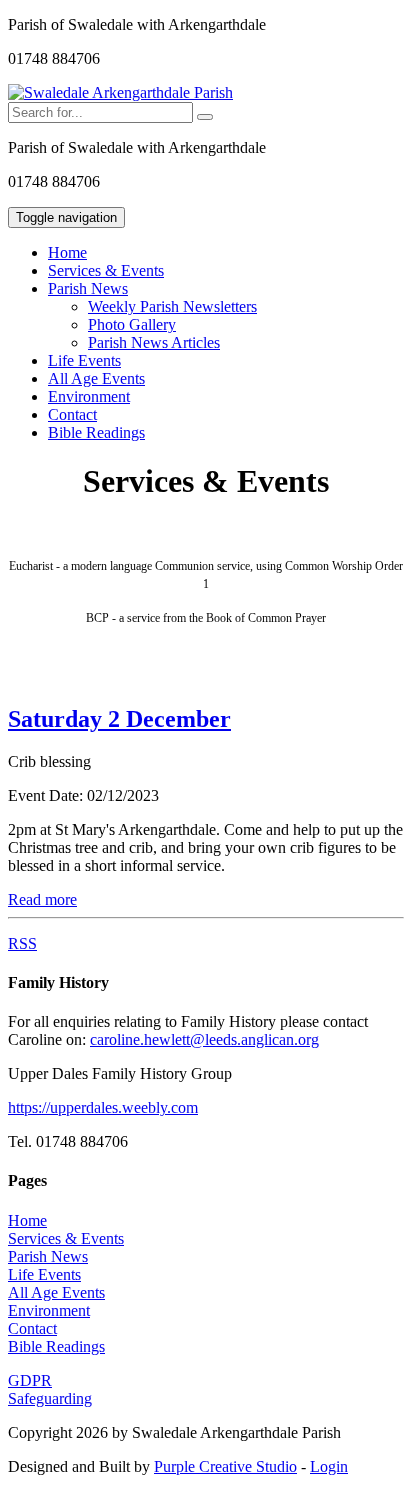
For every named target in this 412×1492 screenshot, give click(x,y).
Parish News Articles (154, 342)
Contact (72, 414)
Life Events (84, 360)
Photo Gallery (132, 324)
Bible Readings (96, 432)
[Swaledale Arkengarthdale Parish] (120, 92)
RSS (22, 943)
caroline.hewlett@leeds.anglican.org (204, 1039)
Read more (42, 899)
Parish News (48, 1256)
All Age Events (96, 378)
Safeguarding (50, 1398)
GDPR (30, 1380)
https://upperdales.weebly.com (103, 1107)
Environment (89, 396)
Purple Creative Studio (225, 1466)
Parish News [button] (88, 288)
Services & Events (106, 270)
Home (67, 252)
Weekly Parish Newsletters (172, 306)
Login (329, 1466)
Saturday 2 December (119, 719)
